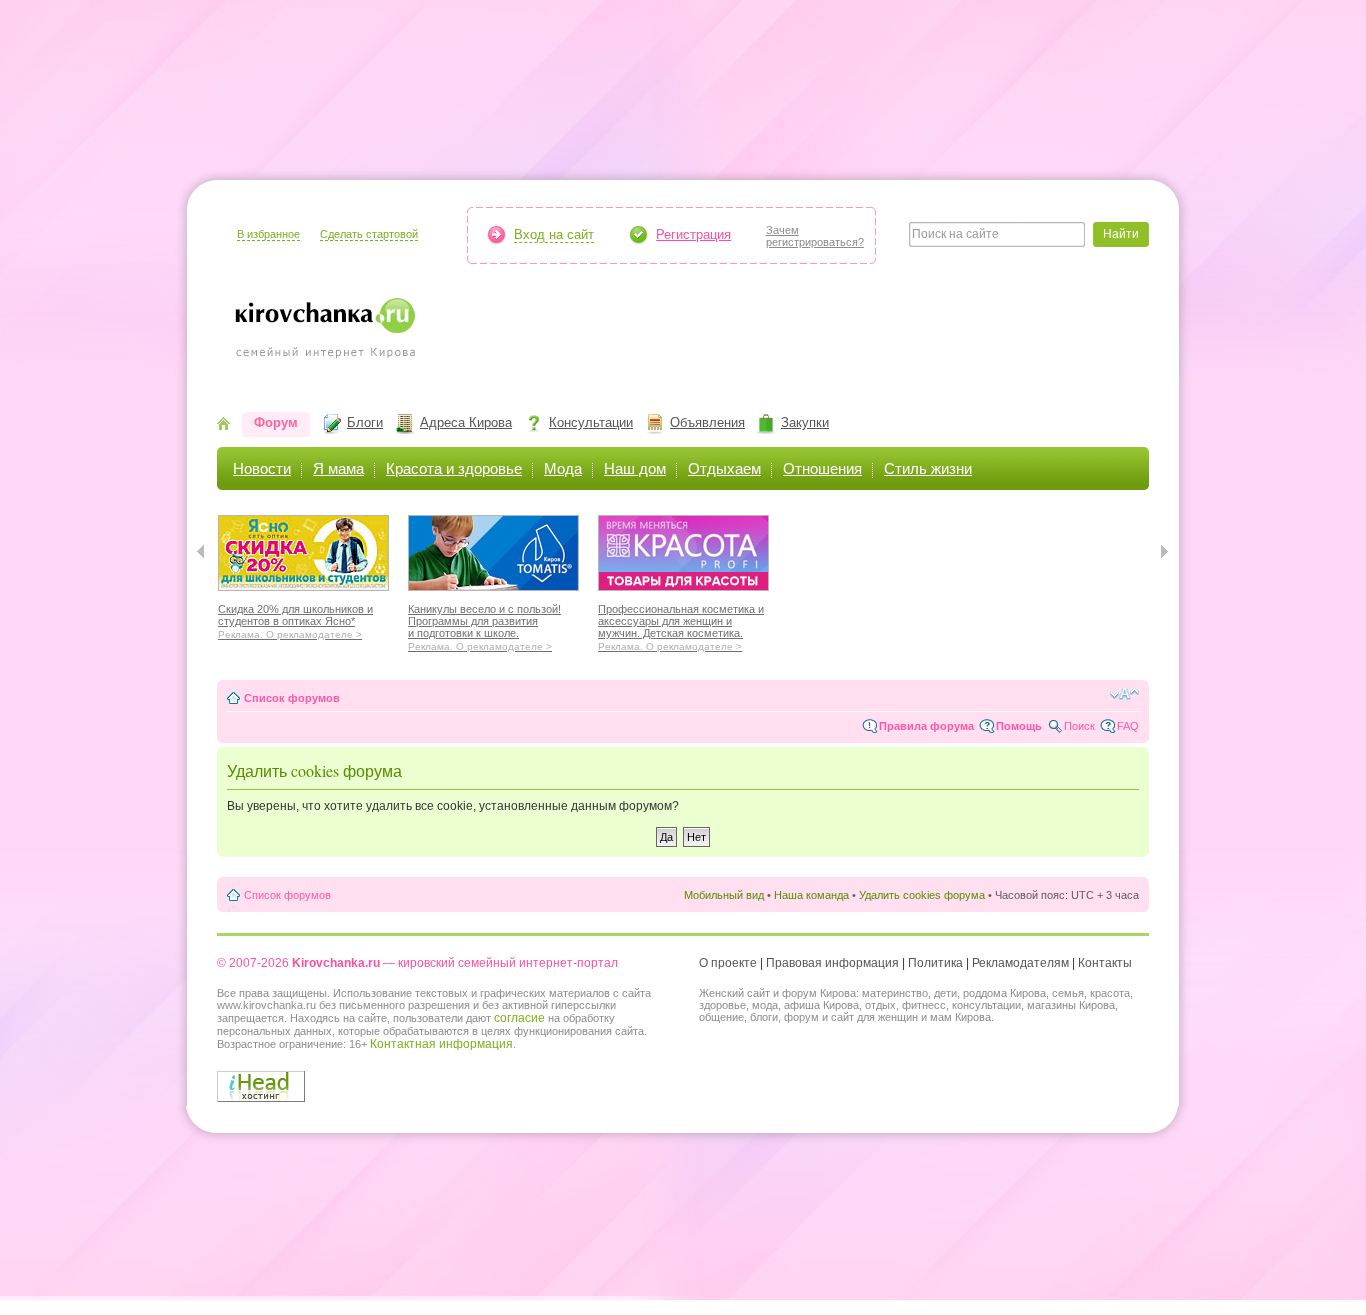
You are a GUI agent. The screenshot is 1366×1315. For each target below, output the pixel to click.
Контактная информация (441, 1044)
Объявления (707, 422)
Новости (262, 468)
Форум (276, 422)
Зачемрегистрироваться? (815, 236)
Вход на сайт (554, 234)
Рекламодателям (1020, 963)
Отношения (822, 468)
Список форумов (292, 698)
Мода (563, 468)
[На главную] (223, 425)
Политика (935, 963)
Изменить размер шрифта (1124, 694)
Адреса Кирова (466, 422)
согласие (519, 1018)
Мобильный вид (724, 895)
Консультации (591, 422)
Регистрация (693, 234)
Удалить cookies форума (922, 895)
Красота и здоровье (454, 468)
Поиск (1079, 726)
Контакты (1105, 963)
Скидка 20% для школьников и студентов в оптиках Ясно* (295, 619)
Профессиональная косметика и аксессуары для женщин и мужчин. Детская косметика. (681, 625)
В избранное (268, 234)
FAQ (1128, 726)
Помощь (1019, 726)
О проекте (728, 963)
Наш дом (635, 468)
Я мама (338, 468)
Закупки (805, 422)
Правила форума (926, 726)
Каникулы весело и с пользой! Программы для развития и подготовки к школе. (484, 625)
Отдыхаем (724, 468)
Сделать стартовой (369, 234)
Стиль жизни (928, 468)
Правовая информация (832, 963)
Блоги (365, 422)
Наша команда (811, 895)
